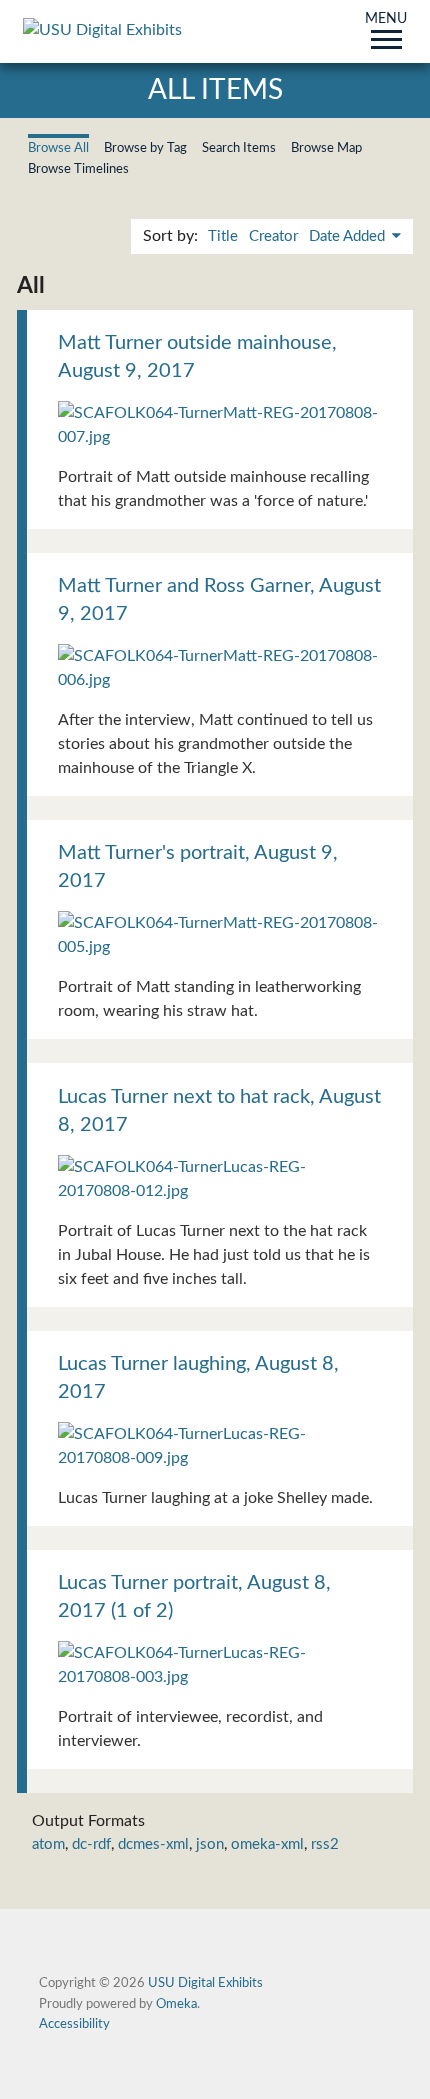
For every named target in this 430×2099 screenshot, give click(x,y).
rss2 (325, 1844)
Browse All (58, 148)
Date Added (349, 236)
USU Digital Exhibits (205, 1983)
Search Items (239, 148)
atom (48, 1844)
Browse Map (326, 148)
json (210, 1844)
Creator (273, 236)
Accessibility (74, 2024)
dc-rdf (91, 1844)
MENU (386, 20)
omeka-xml (267, 1844)
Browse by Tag (145, 148)
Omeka (176, 2004)
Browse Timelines (78, 169)
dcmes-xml (153, 1844)
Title (223, 236)
